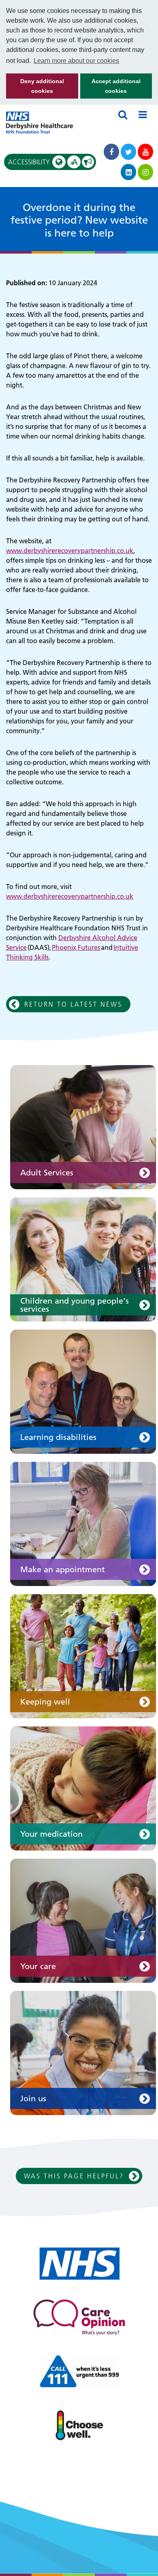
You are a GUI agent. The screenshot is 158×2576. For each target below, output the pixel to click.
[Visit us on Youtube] (145, 152)
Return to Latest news (73, 1004)
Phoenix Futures (76, 947)
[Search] (123, 114)
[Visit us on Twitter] (128, 152)
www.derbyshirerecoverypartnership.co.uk (70, 551)
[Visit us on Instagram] (145, 172)
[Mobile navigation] (143, 114)
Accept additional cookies (110, 88)
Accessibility (43, 162)
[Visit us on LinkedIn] (128, 172)
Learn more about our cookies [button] (76, 61)
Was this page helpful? (74, 2176)
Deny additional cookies (35, 88)
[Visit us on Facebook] (111, 152)
